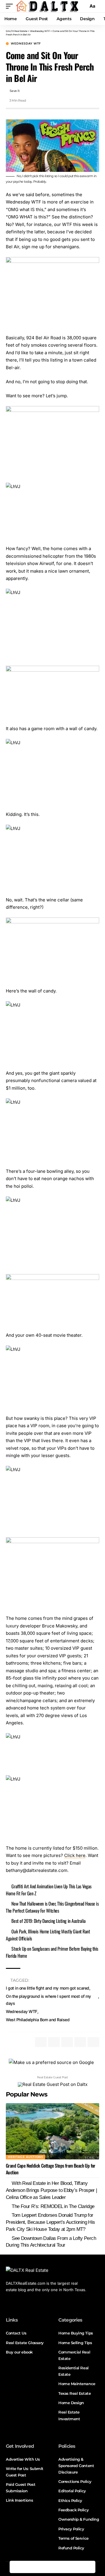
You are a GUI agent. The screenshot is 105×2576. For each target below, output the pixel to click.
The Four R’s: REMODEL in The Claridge (53, 2206)
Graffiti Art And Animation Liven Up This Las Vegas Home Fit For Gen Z (49, 1890)
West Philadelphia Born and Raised (38, 2020)
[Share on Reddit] (65, 2567)
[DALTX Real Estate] (47, 6)
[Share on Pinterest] (40, 2567)
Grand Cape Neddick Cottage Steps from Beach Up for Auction (51, 2169)
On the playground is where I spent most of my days (48, 2000)
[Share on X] (28, 2567)
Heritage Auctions (26, 2157)
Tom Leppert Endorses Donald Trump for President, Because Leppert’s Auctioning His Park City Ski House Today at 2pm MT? (50, 2222)
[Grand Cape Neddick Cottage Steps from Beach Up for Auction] (52, 2131)
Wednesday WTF (26, 44)
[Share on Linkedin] (52, 2567)
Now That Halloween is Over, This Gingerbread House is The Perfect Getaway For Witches (52, 1907)
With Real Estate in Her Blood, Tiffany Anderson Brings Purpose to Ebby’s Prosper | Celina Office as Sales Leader (51, 2190)
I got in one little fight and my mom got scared (48, 1988)
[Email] (77, 2567)
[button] (11, 6)
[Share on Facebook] (16, 2567)
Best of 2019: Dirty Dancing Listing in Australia (48, 1921)
